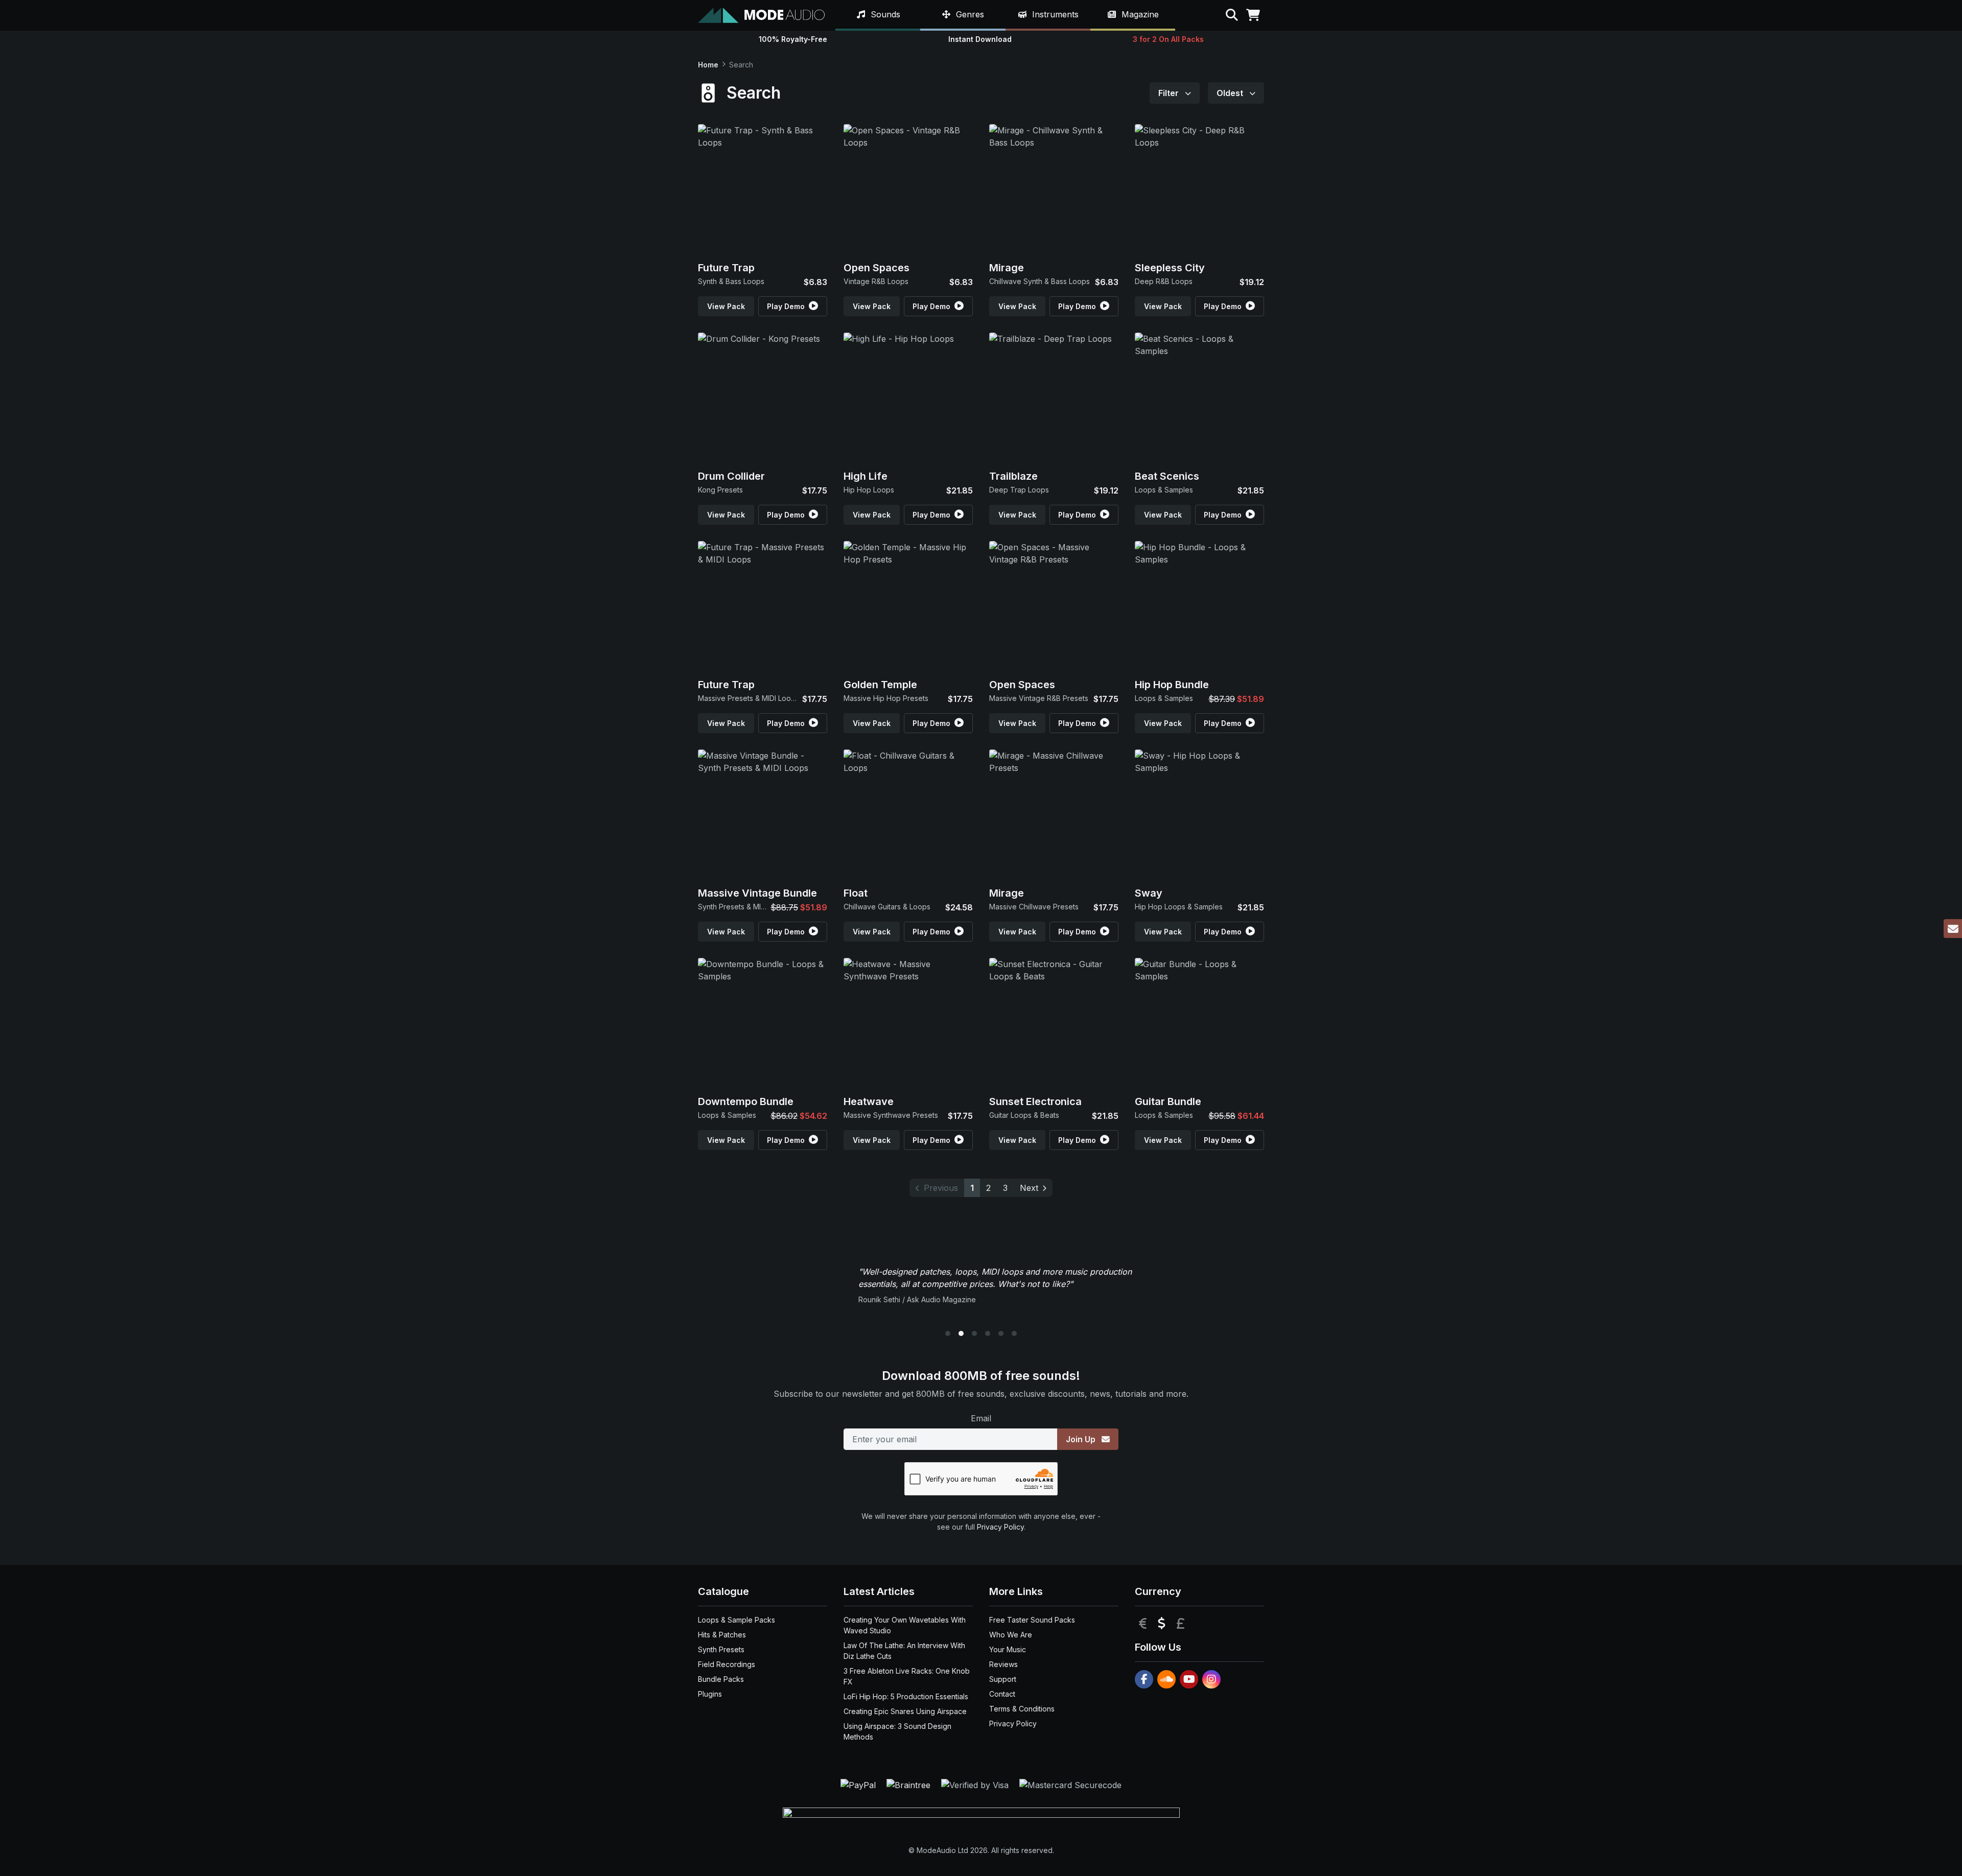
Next (1029, 1188)
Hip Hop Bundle (1172, 685)
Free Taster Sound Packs (1032, 1620)
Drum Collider (731, 476)
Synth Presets (721, 1649)
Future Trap (726, 268)
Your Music (1008, 1649)
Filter (1170, 93)
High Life (866, 476)
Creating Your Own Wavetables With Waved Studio (905, 1625)
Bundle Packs (721, 1679)
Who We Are (1011, 1635)
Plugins (710, 1694)
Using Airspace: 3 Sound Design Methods (897, 1731)
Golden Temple (880, 685)
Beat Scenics (1167, 476)
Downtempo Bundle (746, 1101)
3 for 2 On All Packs (1168, 39)
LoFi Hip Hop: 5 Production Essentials (906, 1696)
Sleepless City (1170, 268)
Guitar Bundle (1168, 1101)
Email (981, 1418)
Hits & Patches (722, 1635)
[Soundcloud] (1166, 1679)
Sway (1149, 893)
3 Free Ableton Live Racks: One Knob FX (907, 1676)
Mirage (1007, 268)
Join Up (1082, 1439)
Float (856, 893)
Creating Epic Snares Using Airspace (905, 1711)
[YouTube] (1189, 1679)
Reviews (1003, 1664)
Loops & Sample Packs (737, 1620)
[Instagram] (1211, 1679)
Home (708, 65)
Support (1003, 1679)
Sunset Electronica (1035, 1101)
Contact (1002, 1694)
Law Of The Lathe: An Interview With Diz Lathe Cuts (904, 1651)
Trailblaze (1013, 476)
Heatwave (869, 1101)
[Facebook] (1144, 1679)
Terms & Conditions (1022, 1709)
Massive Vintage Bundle (757, 893)
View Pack (726, 306)
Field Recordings (727, 1664)
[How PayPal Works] (859, 1784)
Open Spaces (877, 268)
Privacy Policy (1000, 1527)
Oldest (1231, 93)
